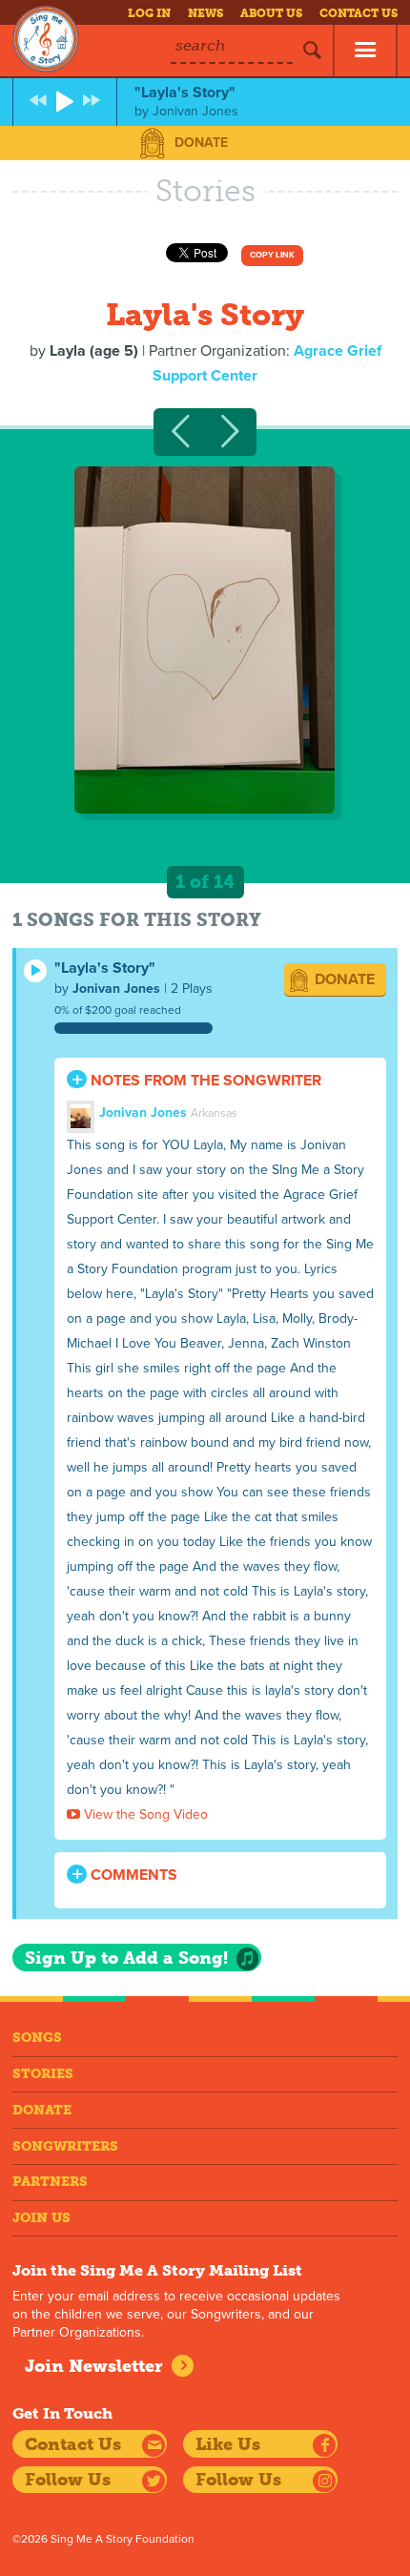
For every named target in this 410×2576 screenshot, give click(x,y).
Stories (43, 2074)
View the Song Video (144, 1814)
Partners (50, 2182)
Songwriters (65, 2146)
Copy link (272, 255)
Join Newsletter (94, 2366)
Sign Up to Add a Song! (126, 1958)
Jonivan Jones (116, 989)
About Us (271, 13)
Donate (201, 143)
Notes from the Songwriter (204, 1081)
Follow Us (68, 2480)
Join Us (41, 2218)
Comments (132, 1875)
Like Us (228, 2444)
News (205, 13)
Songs (37, 2038)
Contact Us (359, 13)
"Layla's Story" (105, 968)
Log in (149, 13)
